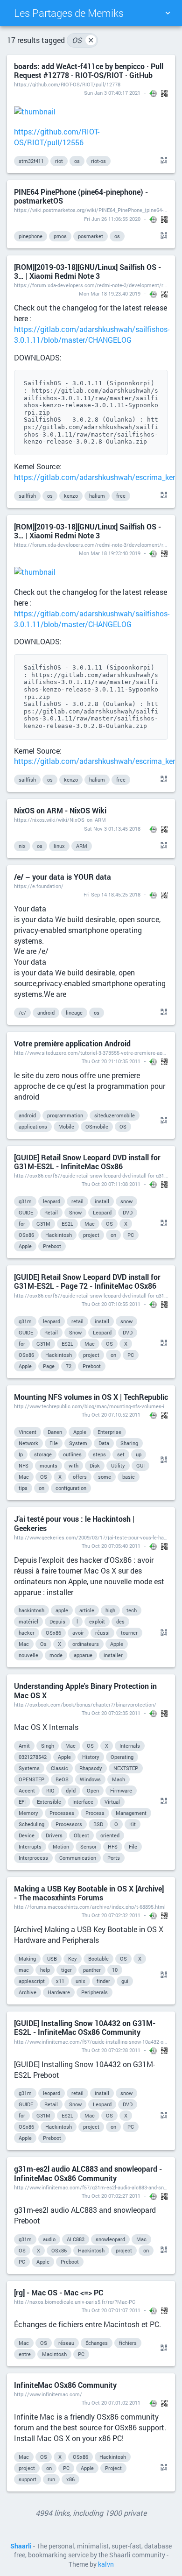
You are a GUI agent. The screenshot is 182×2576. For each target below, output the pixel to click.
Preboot (52, 1246)
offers (80, 1477)
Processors (69, 1824)
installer (113, 1655)
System (78, 1443)
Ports (114, 1858)
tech (132, 1610)
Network (28, 1443)
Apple (25, 1246)
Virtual (112, 1802)
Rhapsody (91, 1768)
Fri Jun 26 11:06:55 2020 (112, 219)
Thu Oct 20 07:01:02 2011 (111, 2403)
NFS (24, 1465)
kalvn (106, 2564)
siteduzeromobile (115, 1115)
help (45, 1970)
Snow (75, 1212)
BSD (98, 1824)
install (102, 1201)
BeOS (62, 1779)
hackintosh (31, 1610)
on (113, 1235)
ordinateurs (86, 1644)
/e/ (22, 1013)
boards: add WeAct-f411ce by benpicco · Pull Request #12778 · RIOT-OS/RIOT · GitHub (89, 71)
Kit (133, 1824)
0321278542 (33, 1757)
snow (126, 1201)
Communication (78, 1858)
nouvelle (28, 1655)
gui (125, 1981)
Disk (95, 1465)
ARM (82, 846)
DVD (128, 1212)
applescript (32, 1981)
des (120, 1621)
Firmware (121, 1790)
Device (27, 1835)
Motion (61, 1846)
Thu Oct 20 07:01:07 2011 (111, 2310)
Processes (62, 1813)
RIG (50, 1790)
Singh (48, 1746)
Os (43, 1644)
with (73, 1465)
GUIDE (26, 1212)
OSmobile (97, 1126)
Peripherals (94, 1992)
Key (73, 1958)
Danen (55, 1432)
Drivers (54, 1835)
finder (103, 1981)
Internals (130, 1746)
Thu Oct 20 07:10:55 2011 (111, 1304)
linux (59, 846)
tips (23, 1488)
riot (59, 161)
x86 (70, 2479)
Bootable (98, 1958)
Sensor (88, 1846)
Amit (24, 1746)
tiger (66, 1970)
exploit (97, 1621)
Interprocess (33, 1858)
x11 (60, 1981)
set (121, 1454)
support (28, 2479)
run (51, 2479)
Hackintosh (59, 1235)
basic (129, 1477)
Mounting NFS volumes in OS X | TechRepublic (91, 1397)
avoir (78, 1633)
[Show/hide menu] (168, 13)
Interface (83, 1802)
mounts (49, 1465)
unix (80, 1981)
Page (49, 1366)
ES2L (67, 1224)
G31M (43, 1224)
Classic (59, 1768)
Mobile (66, 1126)
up (139, 1454)
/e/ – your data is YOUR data (63, 877)
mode (56, 1655)
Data (104, 1443)
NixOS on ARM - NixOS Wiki (60, 810)
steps (99, 1454)
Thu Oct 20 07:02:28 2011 (111, 2050)
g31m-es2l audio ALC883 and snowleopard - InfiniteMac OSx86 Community (88, 2173)
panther (92, 1970)
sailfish (27, 496)
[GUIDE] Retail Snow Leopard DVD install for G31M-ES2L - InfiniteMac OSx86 (87, 1162)
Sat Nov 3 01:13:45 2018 (112, 829)
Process (95, 1813)
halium (97, 496)
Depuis (57, 1621)
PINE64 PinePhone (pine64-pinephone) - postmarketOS (81, 196)
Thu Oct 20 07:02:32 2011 (111, 1915)
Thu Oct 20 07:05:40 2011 (111, 1546)
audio (49, 2239)
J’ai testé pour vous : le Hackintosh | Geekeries (74, 1523)
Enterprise (109, 1432)
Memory (28, 1813)
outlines (72, 1454)
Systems (29, 1768)
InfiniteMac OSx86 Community (65, 2385)
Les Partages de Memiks (69, 13)
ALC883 (76, 2239)
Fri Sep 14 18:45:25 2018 (112, 894)
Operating (122, 1757)
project (91, 1235)
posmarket (91, 236)
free (121, 496)
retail (77, 1201)
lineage (74, 1013)
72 (69, 1366)
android (46, 1013)
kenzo (71, 496)
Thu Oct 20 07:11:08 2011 (111, 1184)
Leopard (102, 1212)
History (91, 1757)
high (110, 1610)
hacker (27, 1633)
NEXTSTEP (126, 1768)
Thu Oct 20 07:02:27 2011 (111, 2196)
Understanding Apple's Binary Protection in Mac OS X (85, 1690)
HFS (113, 1846)
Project (113, 2468)
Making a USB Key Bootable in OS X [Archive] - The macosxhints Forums (89, 1893)
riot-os (98, 161)
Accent (27, 1790)
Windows (90, 1779)
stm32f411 (31, 161)
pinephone (31, 236)
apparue (83, 1655)
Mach (119, 1779)
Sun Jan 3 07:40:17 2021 (112, 93)
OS (83, 40)
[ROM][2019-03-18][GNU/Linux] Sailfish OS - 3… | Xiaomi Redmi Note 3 (87, 271)
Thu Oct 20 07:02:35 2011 (111, 1713)
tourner (129, 1633)
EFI (22, 1802)
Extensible (49, 1802)
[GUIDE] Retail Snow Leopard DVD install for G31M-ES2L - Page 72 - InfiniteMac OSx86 (87, 1281)
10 (115, 1970)
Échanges (97, 2343)
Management (131, 1813)
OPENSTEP (31, 1779)
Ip (21, 1454)
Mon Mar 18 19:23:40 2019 (110, 293)
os (77, 161)
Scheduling (31, 1824)
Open (93, 1790)
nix (22, 846)
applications (33, 1126)
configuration (71, 1488)
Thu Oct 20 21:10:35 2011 (111, 1061)
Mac (90, 1224)
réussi (102, 1633)
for (22, 1224)
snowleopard (110, 2239)
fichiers (128, 2343)
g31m (25, 1201)
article (87, 1610)
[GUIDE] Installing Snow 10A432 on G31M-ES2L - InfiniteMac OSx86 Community (85, 2027)
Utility (118, 1465)
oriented (110, 1835)
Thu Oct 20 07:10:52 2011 (111, 1415)
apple (62, 1610)
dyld (71, 1790)
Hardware (59, 1992)
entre (25, 2354)
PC (131, 1235)
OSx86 (26, 1235)
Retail (51, 1212)
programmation (65, 1115)
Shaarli (21, 2546)
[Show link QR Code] (162, 161)
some (105, 1477)
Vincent (28, 1432)
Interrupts (30, 1846)
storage (43, 1454)
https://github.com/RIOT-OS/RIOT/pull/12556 (57, 137)
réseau (66, 2343)
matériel (28, 1621)
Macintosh (54, 2354)
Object (81, 1835)
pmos (60, 236)
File (54, 1443)
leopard (52, 1201)
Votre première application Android (72, 1043)
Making (27, 1958)
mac (24, 1970)
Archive (28, 1992)
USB (52, 1958)
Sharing (129, 1443)
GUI (140, 1465)
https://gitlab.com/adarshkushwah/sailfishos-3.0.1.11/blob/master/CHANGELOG (92, 334)
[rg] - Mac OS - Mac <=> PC (59, 2292)
